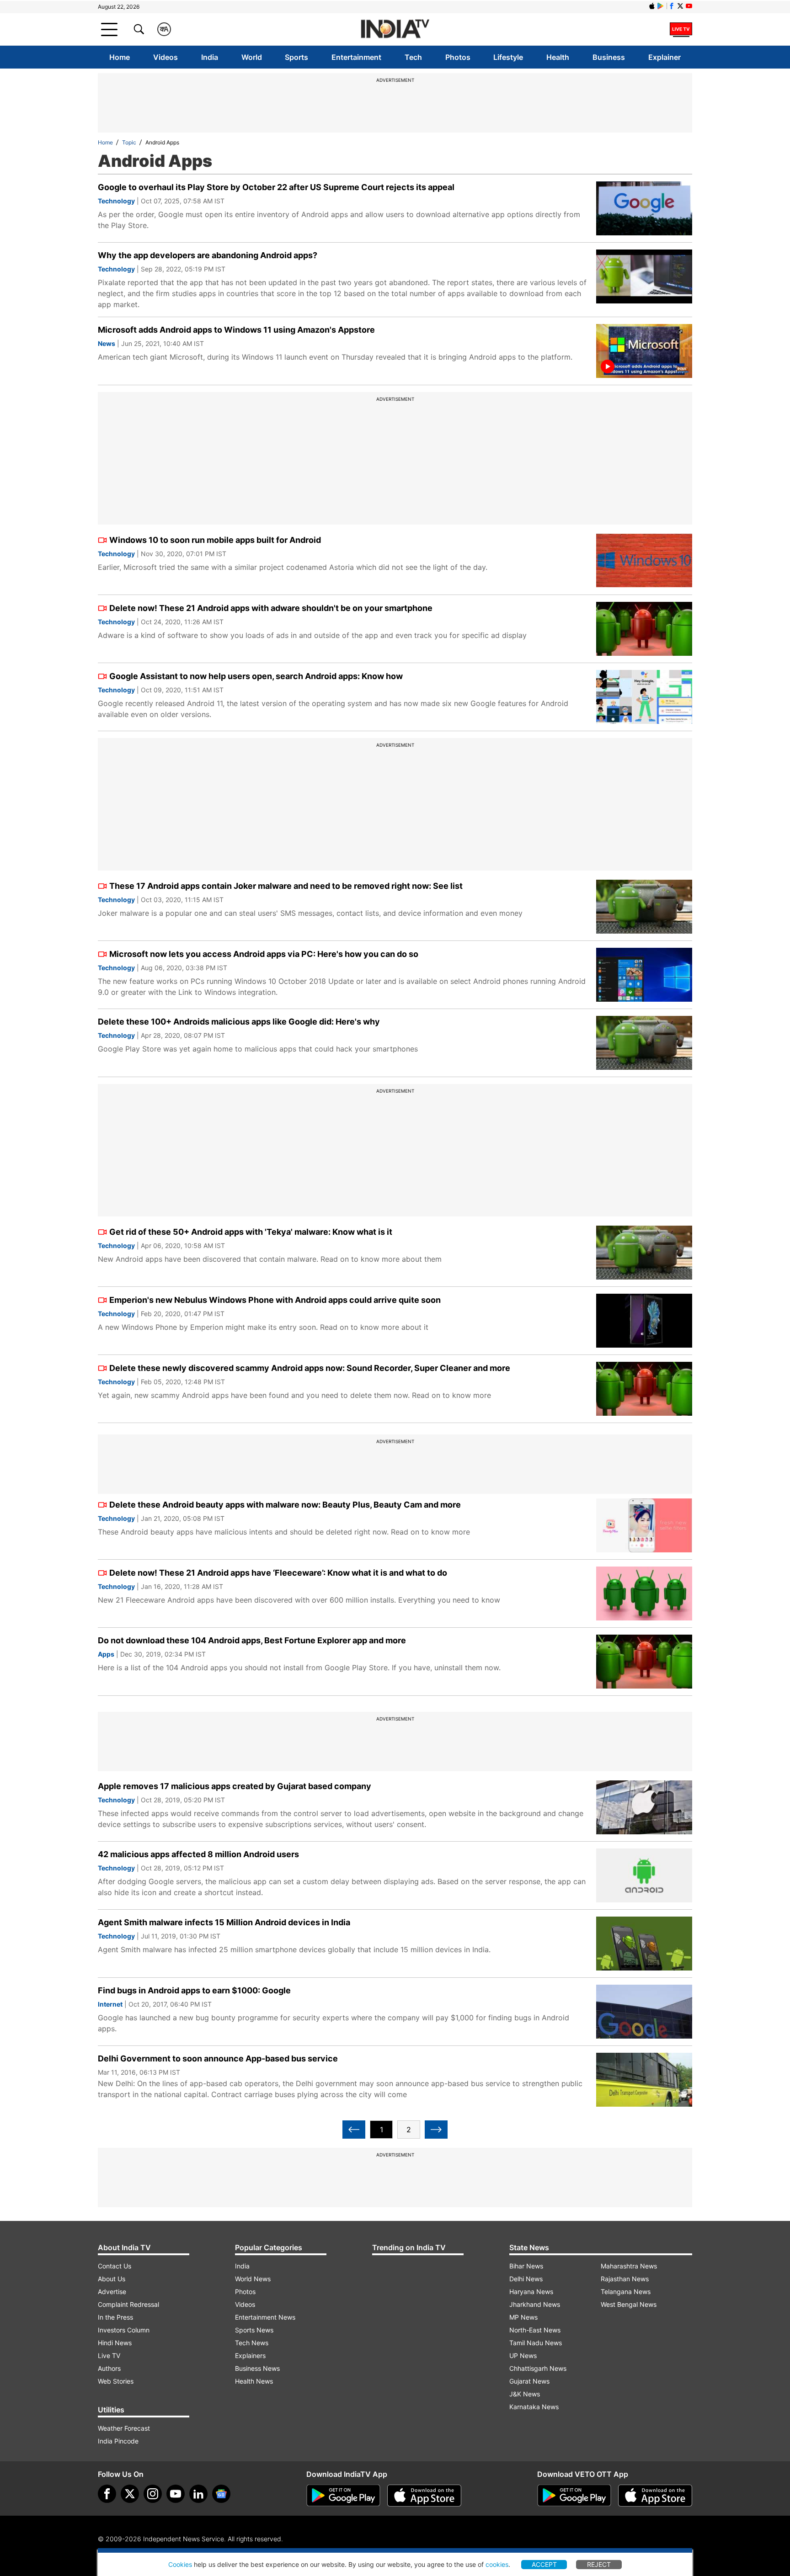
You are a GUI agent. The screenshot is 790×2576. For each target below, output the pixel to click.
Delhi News (526, 2279)
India (210, 57)
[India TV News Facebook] (672, 6)
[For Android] (574, 2496)
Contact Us (115, 2266)
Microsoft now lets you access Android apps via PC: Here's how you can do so (264, 954)
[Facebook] (107, 2494)
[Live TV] (681, 29)
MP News (523, 2317)
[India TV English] (395, 29)
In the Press (115, 2317)
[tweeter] (130, 2494)
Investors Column (124, 2330)
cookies (497, 2564)
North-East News (535, 2330)
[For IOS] (655, 2496)
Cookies (180, 2564)
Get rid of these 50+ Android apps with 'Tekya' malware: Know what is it (251, 1232)
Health (558, 57)
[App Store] (424, 2496)
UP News (523, 2356)
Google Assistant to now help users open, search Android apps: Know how (256, 676)
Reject (599, 2564)
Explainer (665, 57)
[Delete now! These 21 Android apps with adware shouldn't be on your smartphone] (644, 629)
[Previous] (354, 2130)
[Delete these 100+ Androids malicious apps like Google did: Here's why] (644, 1043)
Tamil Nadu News (536, 2343)
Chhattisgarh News (538, 2368)
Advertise (112, 2292)
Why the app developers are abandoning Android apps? (208, 255)
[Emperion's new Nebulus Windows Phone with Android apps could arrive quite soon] (644, 1321)
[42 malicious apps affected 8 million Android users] (644, 1875)
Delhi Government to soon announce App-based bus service (218, 2058)
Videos (165, 57)
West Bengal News (629, 2304)
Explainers (250, 2356)
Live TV (109, 2356)
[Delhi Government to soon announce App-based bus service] (644, 2080)
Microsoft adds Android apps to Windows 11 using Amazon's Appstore (236, 330)
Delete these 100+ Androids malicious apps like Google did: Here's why (239, 1022)
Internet (110, 2004)
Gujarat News (529, 2381)
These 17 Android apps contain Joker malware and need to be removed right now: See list (286, 886)
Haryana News (531, 2292)
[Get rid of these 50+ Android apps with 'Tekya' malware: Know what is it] (644, 1253)
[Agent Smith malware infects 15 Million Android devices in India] (644, 1944)
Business (609, 57)
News (107, 343)
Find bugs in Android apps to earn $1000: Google (194, 1990)
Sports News (254, 2330)
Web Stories (116, 2381)
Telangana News (626, 2292)
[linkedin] (198, 2494)
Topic (129, 142)
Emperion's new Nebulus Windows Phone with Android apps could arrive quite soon (275, 1300)
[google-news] (221, 2494)
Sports (296, 57)
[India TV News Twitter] (680, 6)
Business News (257, 2368)
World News (253, 2279)
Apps (106, 1654)
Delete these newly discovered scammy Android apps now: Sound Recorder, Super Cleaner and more (310, 1368)
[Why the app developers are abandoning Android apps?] (644, 276)
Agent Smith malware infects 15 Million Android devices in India (224, 1922)
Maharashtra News (629, 2266)
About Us (112, 2279)
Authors (109, 2368)
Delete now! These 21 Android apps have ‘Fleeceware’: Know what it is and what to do (278, 1573)
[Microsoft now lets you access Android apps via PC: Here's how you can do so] (644, 975)
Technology (116, 201)
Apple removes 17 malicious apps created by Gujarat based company (235, 1786)
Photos (458, 57)
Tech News (252, 2343)
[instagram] (153, 2494)
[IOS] (652, 6)
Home (120, 57)
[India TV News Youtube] (689, 6)
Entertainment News (265, 2317)
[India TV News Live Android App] (343, 2496)
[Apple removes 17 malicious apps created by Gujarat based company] (644, 1807)
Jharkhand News (535, 2304)
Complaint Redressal (128, 2304)
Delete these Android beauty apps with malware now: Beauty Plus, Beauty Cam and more (285, 1505)
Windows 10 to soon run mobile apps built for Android (215, 540)
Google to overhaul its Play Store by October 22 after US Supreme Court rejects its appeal (276, 187)
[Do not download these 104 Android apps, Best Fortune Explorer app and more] (644, 1662)
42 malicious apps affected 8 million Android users (198, 1854)
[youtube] (176, 2494)
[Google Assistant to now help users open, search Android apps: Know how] (644, 697)
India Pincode (118, 2441)
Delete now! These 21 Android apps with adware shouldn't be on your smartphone (271, 608)
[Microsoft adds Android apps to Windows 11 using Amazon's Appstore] (644, 351)
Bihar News (526, 2266)
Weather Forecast (124, 2428)
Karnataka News (534, 2407)
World (252, 57)
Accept (544, 2564)
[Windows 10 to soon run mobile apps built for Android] (644, 561)
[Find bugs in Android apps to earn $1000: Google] (644, 2012)
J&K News (525, 2394)
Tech (413, 57)
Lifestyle (508, 57)
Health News (254, 2381)
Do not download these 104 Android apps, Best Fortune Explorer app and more (252, 1640)
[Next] (436, 2130)
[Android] (661, 6)
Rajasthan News (625, 2279)
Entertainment (356, 57)
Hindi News (115, 2343)
